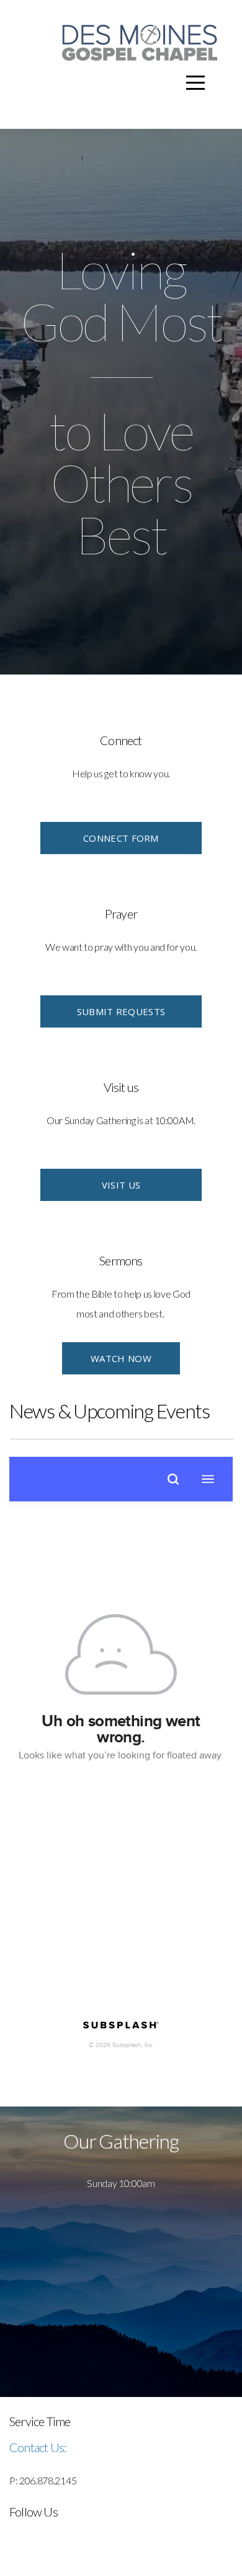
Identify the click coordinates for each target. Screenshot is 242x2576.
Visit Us (121, 1185)
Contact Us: (38, 2447)
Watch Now (121, 1358)
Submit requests (121, 1011)
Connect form (121, 838)
